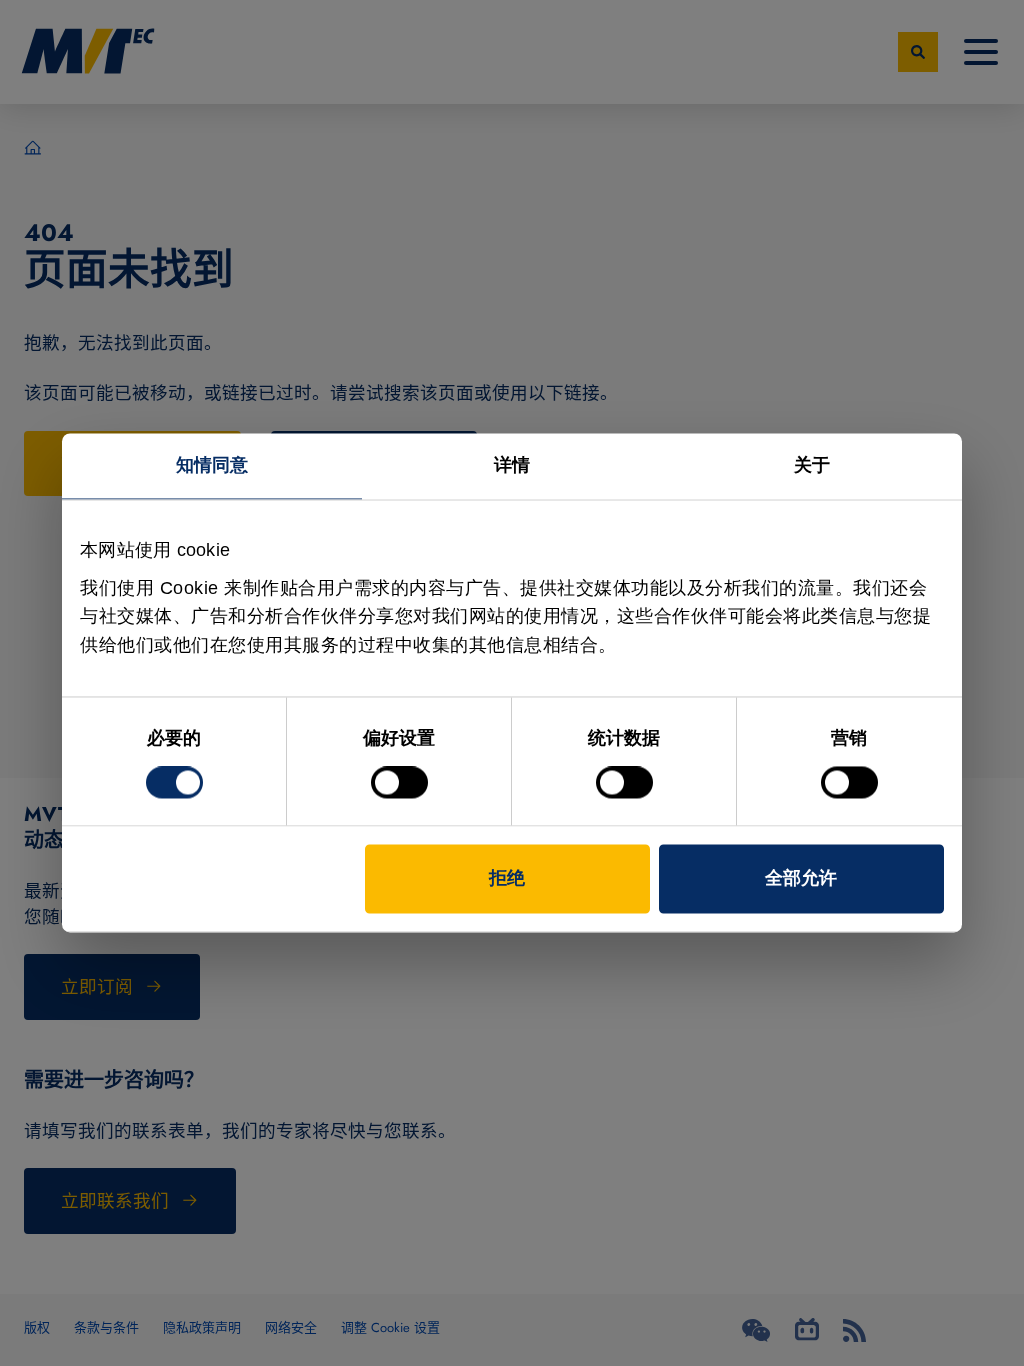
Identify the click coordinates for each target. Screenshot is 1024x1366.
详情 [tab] (512, 465)
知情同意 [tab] (212, 465)
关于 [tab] (812, 465)
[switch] (399, 783)
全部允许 (801, 879)
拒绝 (507, 879)
